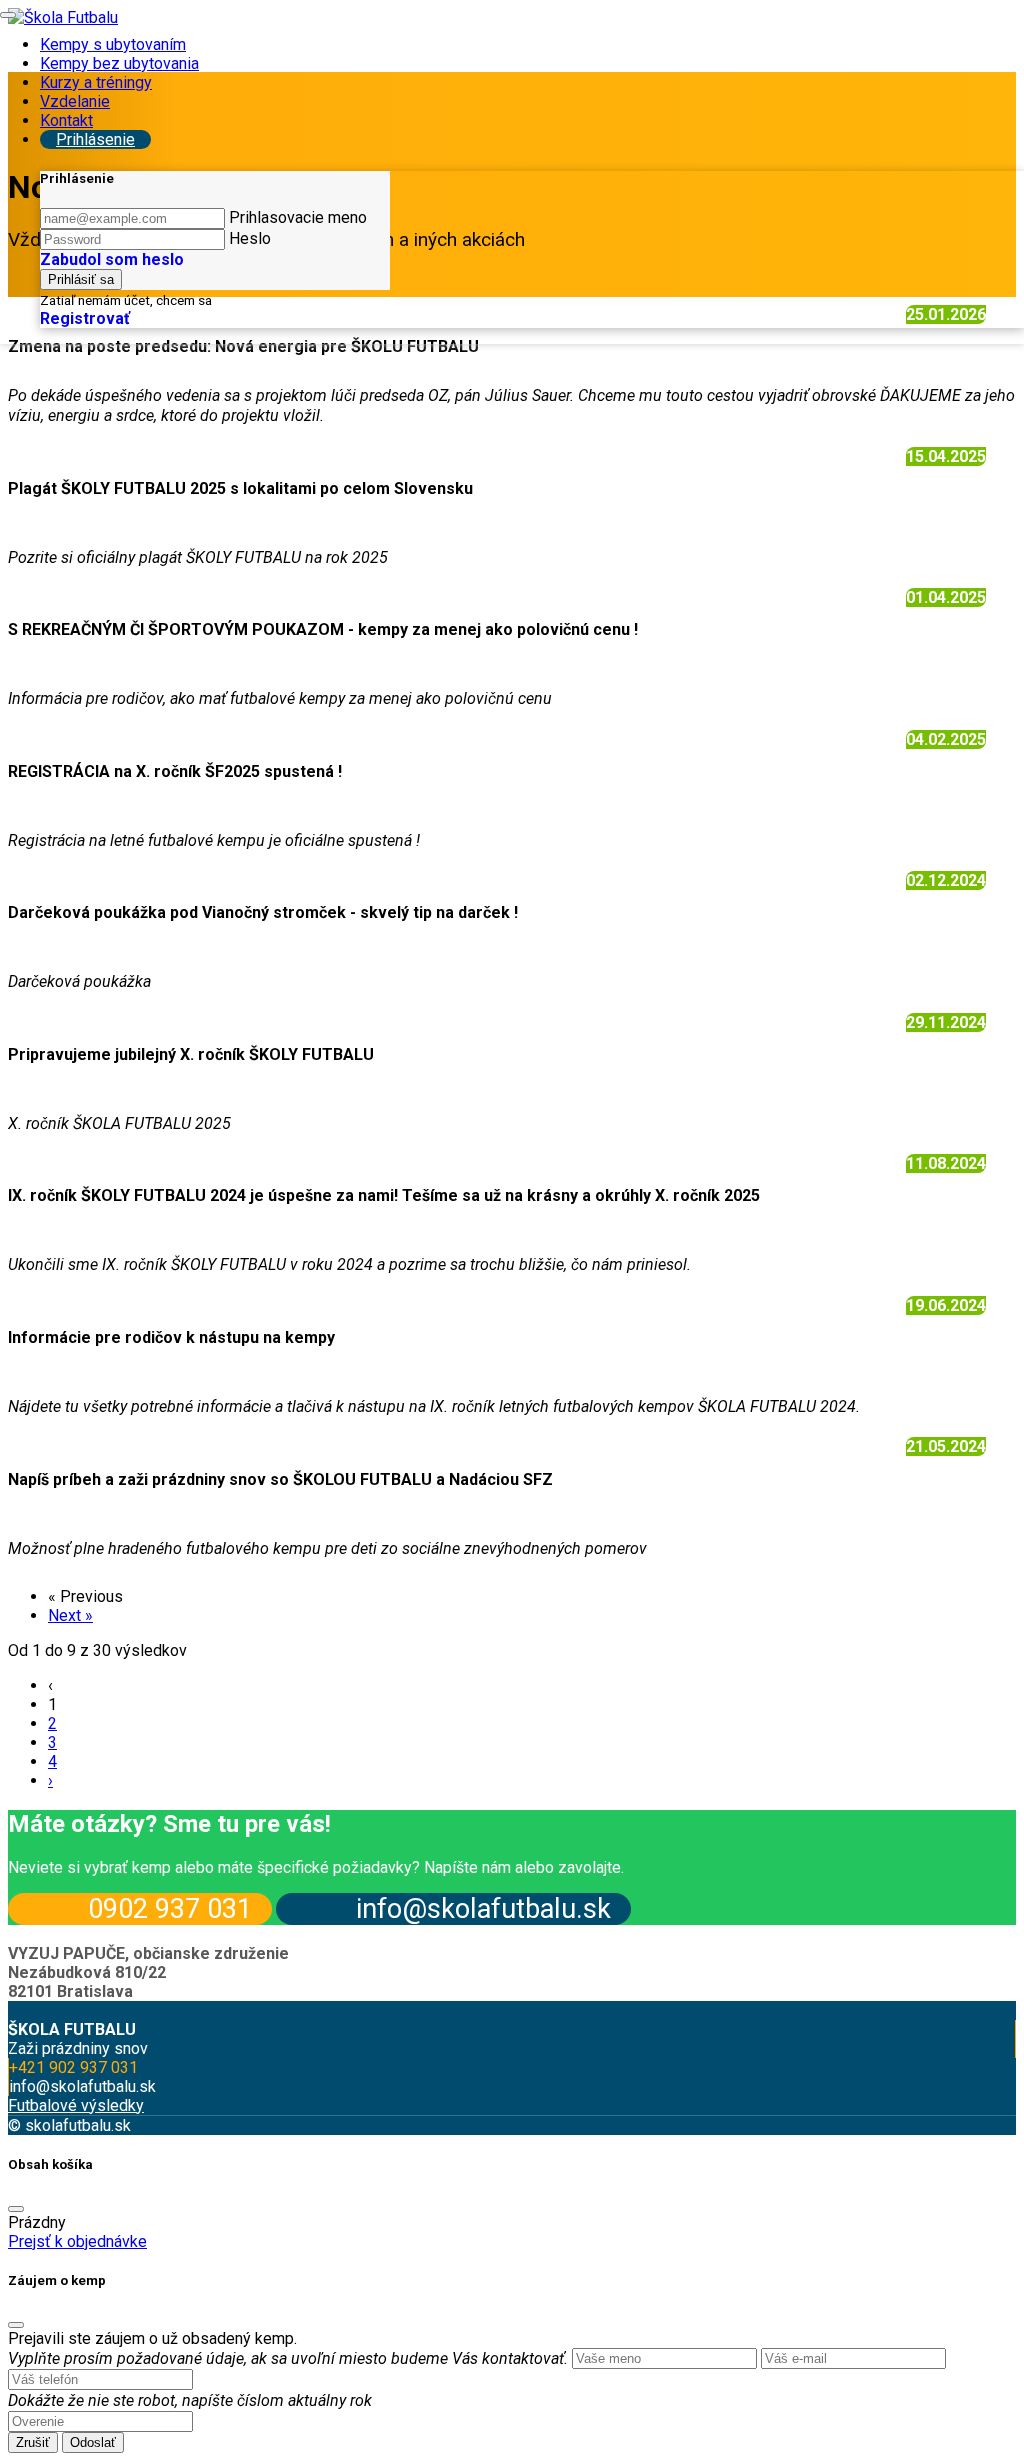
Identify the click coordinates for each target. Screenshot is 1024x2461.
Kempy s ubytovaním (113, 44)
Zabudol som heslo (112, 259)
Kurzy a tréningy (96, 82)
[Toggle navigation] (8, 15)
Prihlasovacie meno (298, 217)
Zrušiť (33, 2442)
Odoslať (93, 2442)
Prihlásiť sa (81, 279)
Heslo (250, 238)
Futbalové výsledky (76, 2105)
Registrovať (85, 318)
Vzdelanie (75, 101)
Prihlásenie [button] (95, 139)
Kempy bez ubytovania (119, 63)
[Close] (16, 2209)
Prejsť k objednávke (77, 2241)
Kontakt (66, 120)
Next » (70, 1615)
